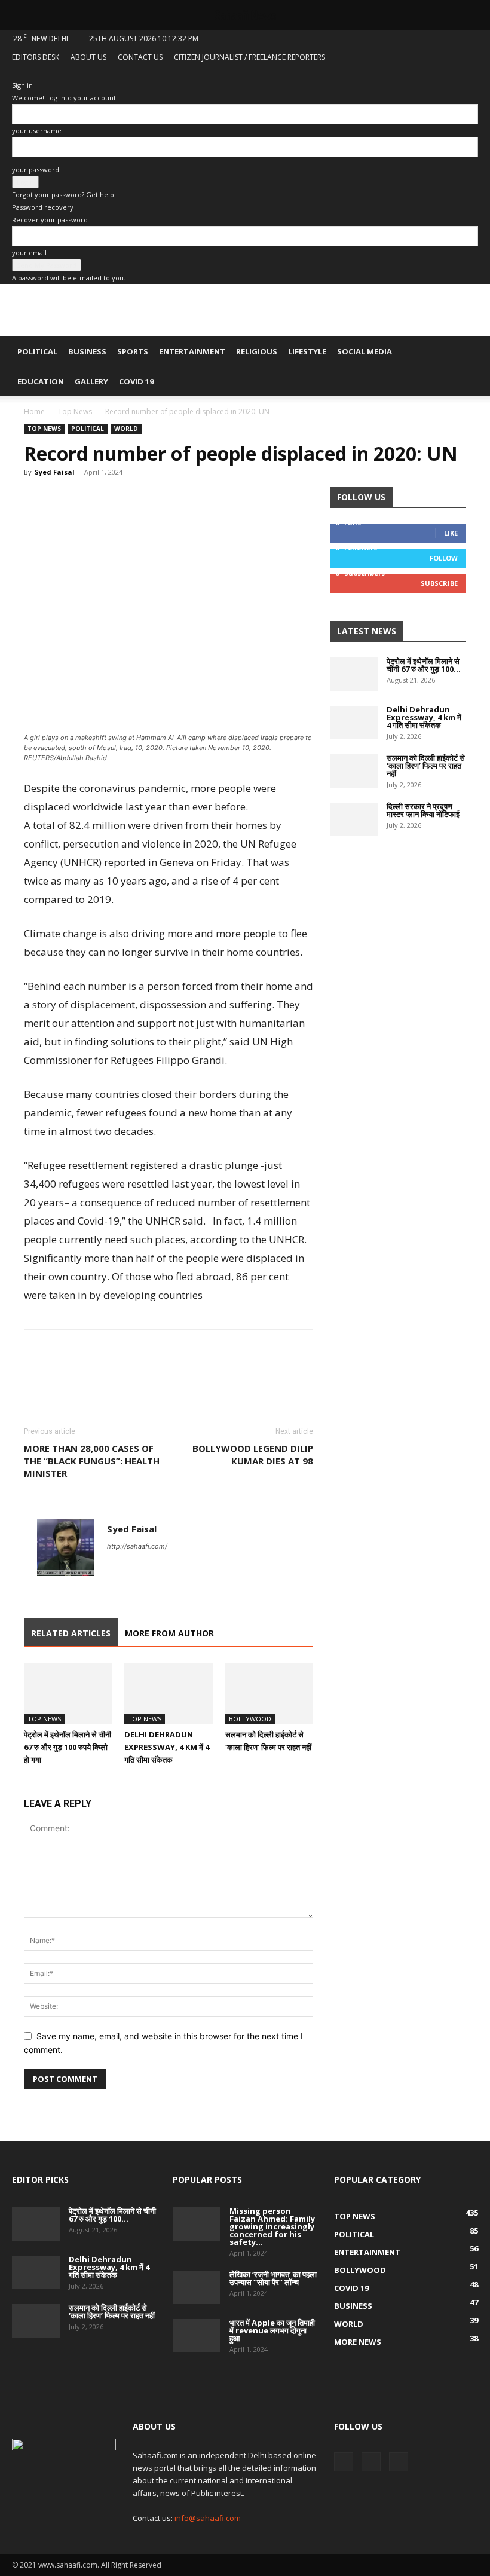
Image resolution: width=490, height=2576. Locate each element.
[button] (464, 352)
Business (87, 351)
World (126, 429)
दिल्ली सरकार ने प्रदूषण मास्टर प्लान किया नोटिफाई (423, 810)
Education (41, 381)
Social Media (365, 351)
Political (37, 351)
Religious (257, 351)
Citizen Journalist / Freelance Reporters (249, 57)
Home (34, 412)
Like (451, 533)
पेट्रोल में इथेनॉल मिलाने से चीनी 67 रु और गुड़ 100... (424, 665)
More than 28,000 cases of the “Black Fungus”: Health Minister (92, 1461)
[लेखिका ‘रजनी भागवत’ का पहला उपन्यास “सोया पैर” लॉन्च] (197, 2287)
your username (37, 131)
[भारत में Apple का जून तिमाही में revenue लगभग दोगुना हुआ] (197, 2336)
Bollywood (250, 1719)
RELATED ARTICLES (71, 1633)
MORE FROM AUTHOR (169, 1633)
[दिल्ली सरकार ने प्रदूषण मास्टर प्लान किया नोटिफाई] (354, 819)
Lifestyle (307, 351)
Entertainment (192, 351)
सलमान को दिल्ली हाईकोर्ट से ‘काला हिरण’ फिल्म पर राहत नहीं (426, 766)
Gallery (91, 381)
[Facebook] (430, 75)
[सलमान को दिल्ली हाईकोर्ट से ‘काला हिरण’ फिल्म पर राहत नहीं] (269, 1694)
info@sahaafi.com (208, 2518)
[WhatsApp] (91, 499)
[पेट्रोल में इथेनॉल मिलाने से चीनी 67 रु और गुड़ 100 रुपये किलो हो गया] (68, 1694)
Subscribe (439, 583)
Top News (75, 412)
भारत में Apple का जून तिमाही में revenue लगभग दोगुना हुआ (272, 2330)
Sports (133, 351)
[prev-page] (27, 1783)
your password (36, 169)
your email (29, 253)
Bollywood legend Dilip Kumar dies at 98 (253, 1454)
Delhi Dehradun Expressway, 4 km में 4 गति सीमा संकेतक (167, 1747)
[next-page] (34, 1783)
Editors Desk (36, 57)
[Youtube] (469, 75)
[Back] (15, 73)
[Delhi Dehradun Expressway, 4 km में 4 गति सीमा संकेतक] (168, 1694)
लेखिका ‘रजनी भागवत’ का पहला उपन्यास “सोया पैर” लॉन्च (273, 2278)
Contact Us (140, 57)
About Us (88, 57)
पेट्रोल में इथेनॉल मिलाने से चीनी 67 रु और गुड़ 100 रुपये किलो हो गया (68, 1747)
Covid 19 (136, 381)
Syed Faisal (55, 472)
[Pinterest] (118, 499)
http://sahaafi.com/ (137, 1546)
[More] (146, 499)
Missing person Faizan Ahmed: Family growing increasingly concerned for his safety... (272, 2226)
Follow (444, 558)
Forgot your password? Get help (63, 195)
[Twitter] (449, 75)
